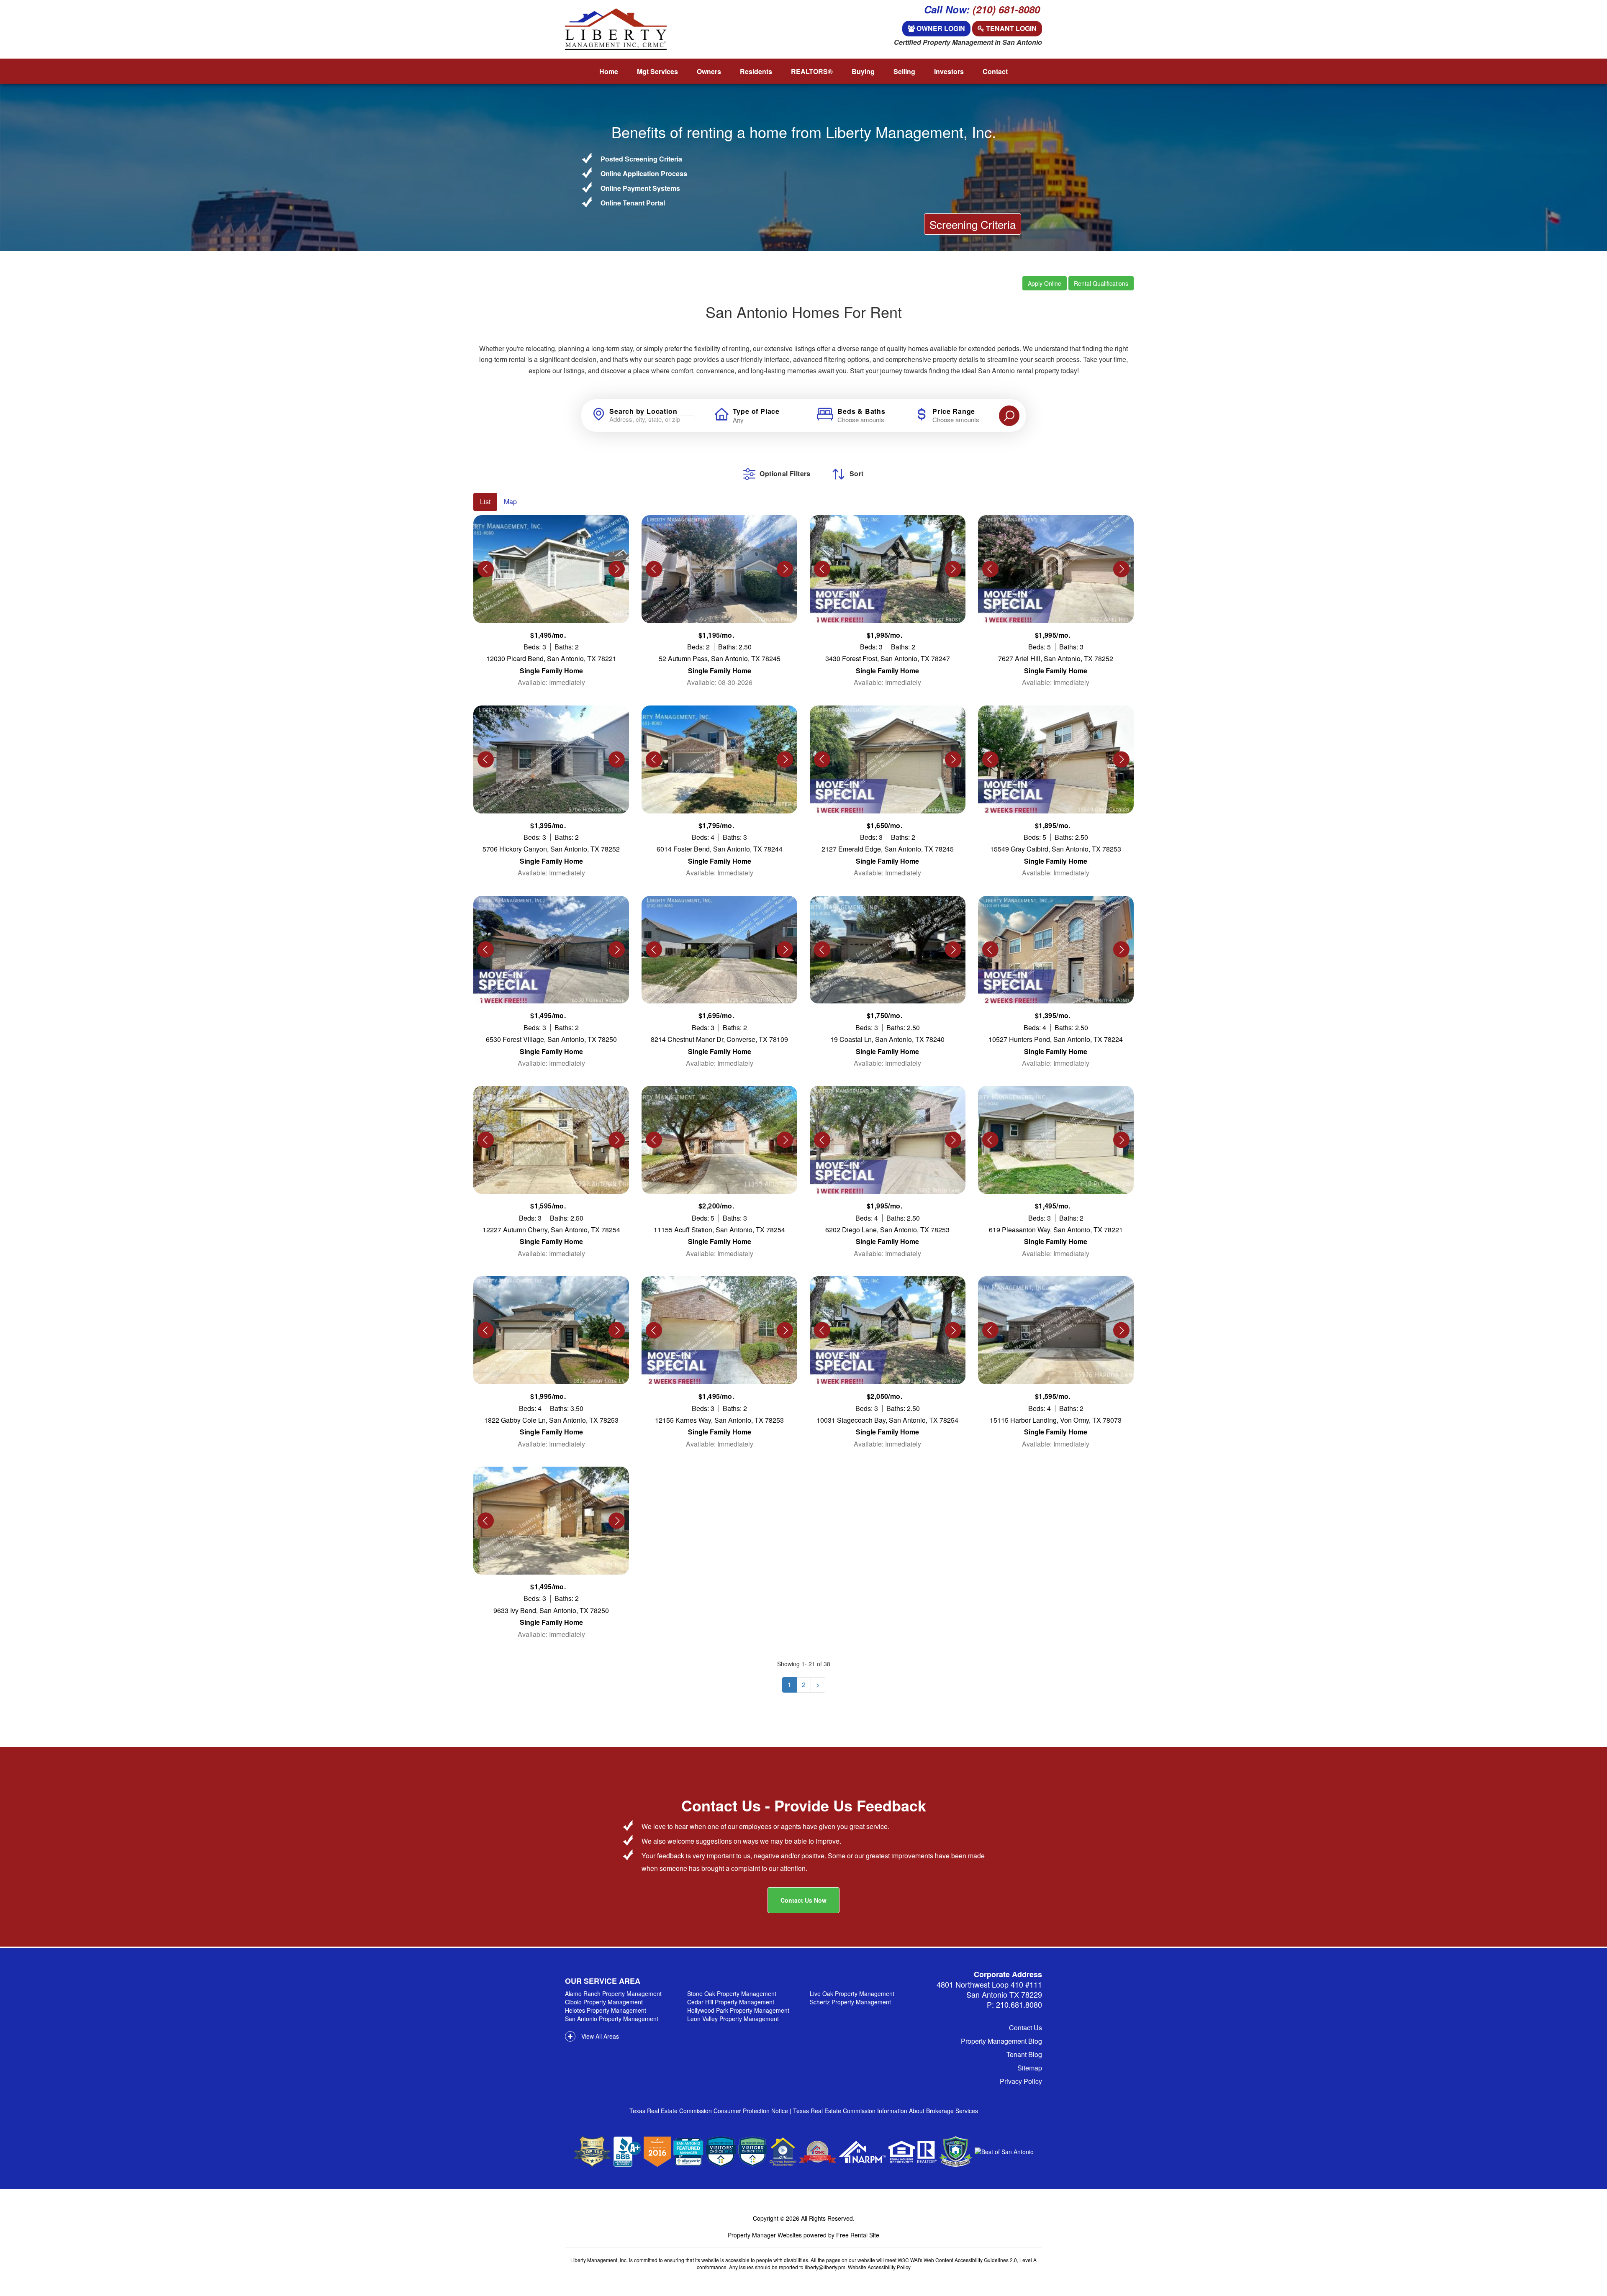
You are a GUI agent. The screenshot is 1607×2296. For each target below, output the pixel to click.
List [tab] (485, 502)
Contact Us (1026, 2028)
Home (609, 71)
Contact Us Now (803, 1900)
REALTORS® (812, 71)
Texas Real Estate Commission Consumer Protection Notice (710, 2111)
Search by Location (643, 411)
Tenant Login (1010, 28)
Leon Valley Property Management (733, 2019)
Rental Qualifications (1101, 283)
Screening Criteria (973, 224)
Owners (709, 71)
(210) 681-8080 (1006, 9)
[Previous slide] (486, 569)
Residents (756, 71)
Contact (995, 71)
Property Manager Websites (765, 2235)
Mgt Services (657, 71)
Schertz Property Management (850, 2002)
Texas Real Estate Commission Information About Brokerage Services (886, 2111)
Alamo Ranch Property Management (613, 1993)
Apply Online (1045, 283)
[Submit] (1009, 416)
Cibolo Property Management (604, 2002)
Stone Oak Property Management (732, 1993)
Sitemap (1030, 2068)
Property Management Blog (1001, 2041)
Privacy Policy (1021, 2081)
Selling (904, 71)
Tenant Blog (1024, 2054)
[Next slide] (617, 569)
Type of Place (756, 411)
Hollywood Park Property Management (738, 2010)
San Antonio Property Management (612, 2019)
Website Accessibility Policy (879, 2267)
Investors (949, 71)
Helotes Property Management (606, 2010)
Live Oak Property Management (852, 1993)
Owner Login (940, 28)
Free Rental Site (858, 2235)
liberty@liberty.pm (825, 2267)
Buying (863, 71)
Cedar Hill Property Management (731, 2002)
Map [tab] (510, 502)
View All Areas (599, 2036)
